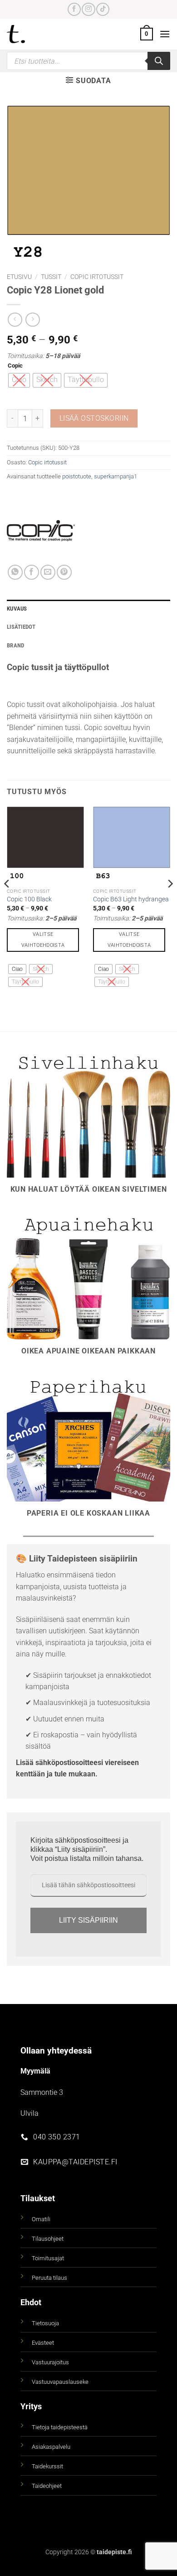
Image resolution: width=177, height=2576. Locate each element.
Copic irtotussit (97, 277)
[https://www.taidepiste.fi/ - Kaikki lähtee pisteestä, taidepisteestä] (31, 34)
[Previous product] (32, 320)
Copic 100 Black (29, 899)
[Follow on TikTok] (103, 9)
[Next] (170, 902)
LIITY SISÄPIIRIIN (88, 1920)
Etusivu (19, 277)
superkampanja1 (116, 476)
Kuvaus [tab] (17, 609)
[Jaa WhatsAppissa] (15, 572)
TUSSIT (51, 277)
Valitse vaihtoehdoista (43, 940)
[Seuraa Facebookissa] (74, 9)
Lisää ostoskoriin (94, 418)
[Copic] (41, 531)
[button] (147, 34)
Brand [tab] (15, 645)
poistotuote (77, 476)
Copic (15, 366)
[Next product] (15, 320)
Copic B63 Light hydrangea (131, 899)
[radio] (19, 380)
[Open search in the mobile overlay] (88, 61)
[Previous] (7, 902)
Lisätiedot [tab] (21, 627)
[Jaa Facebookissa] (32, 572)
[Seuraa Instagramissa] (88, 9)
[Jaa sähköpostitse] (48, 572)
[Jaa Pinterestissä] (64, 572)
